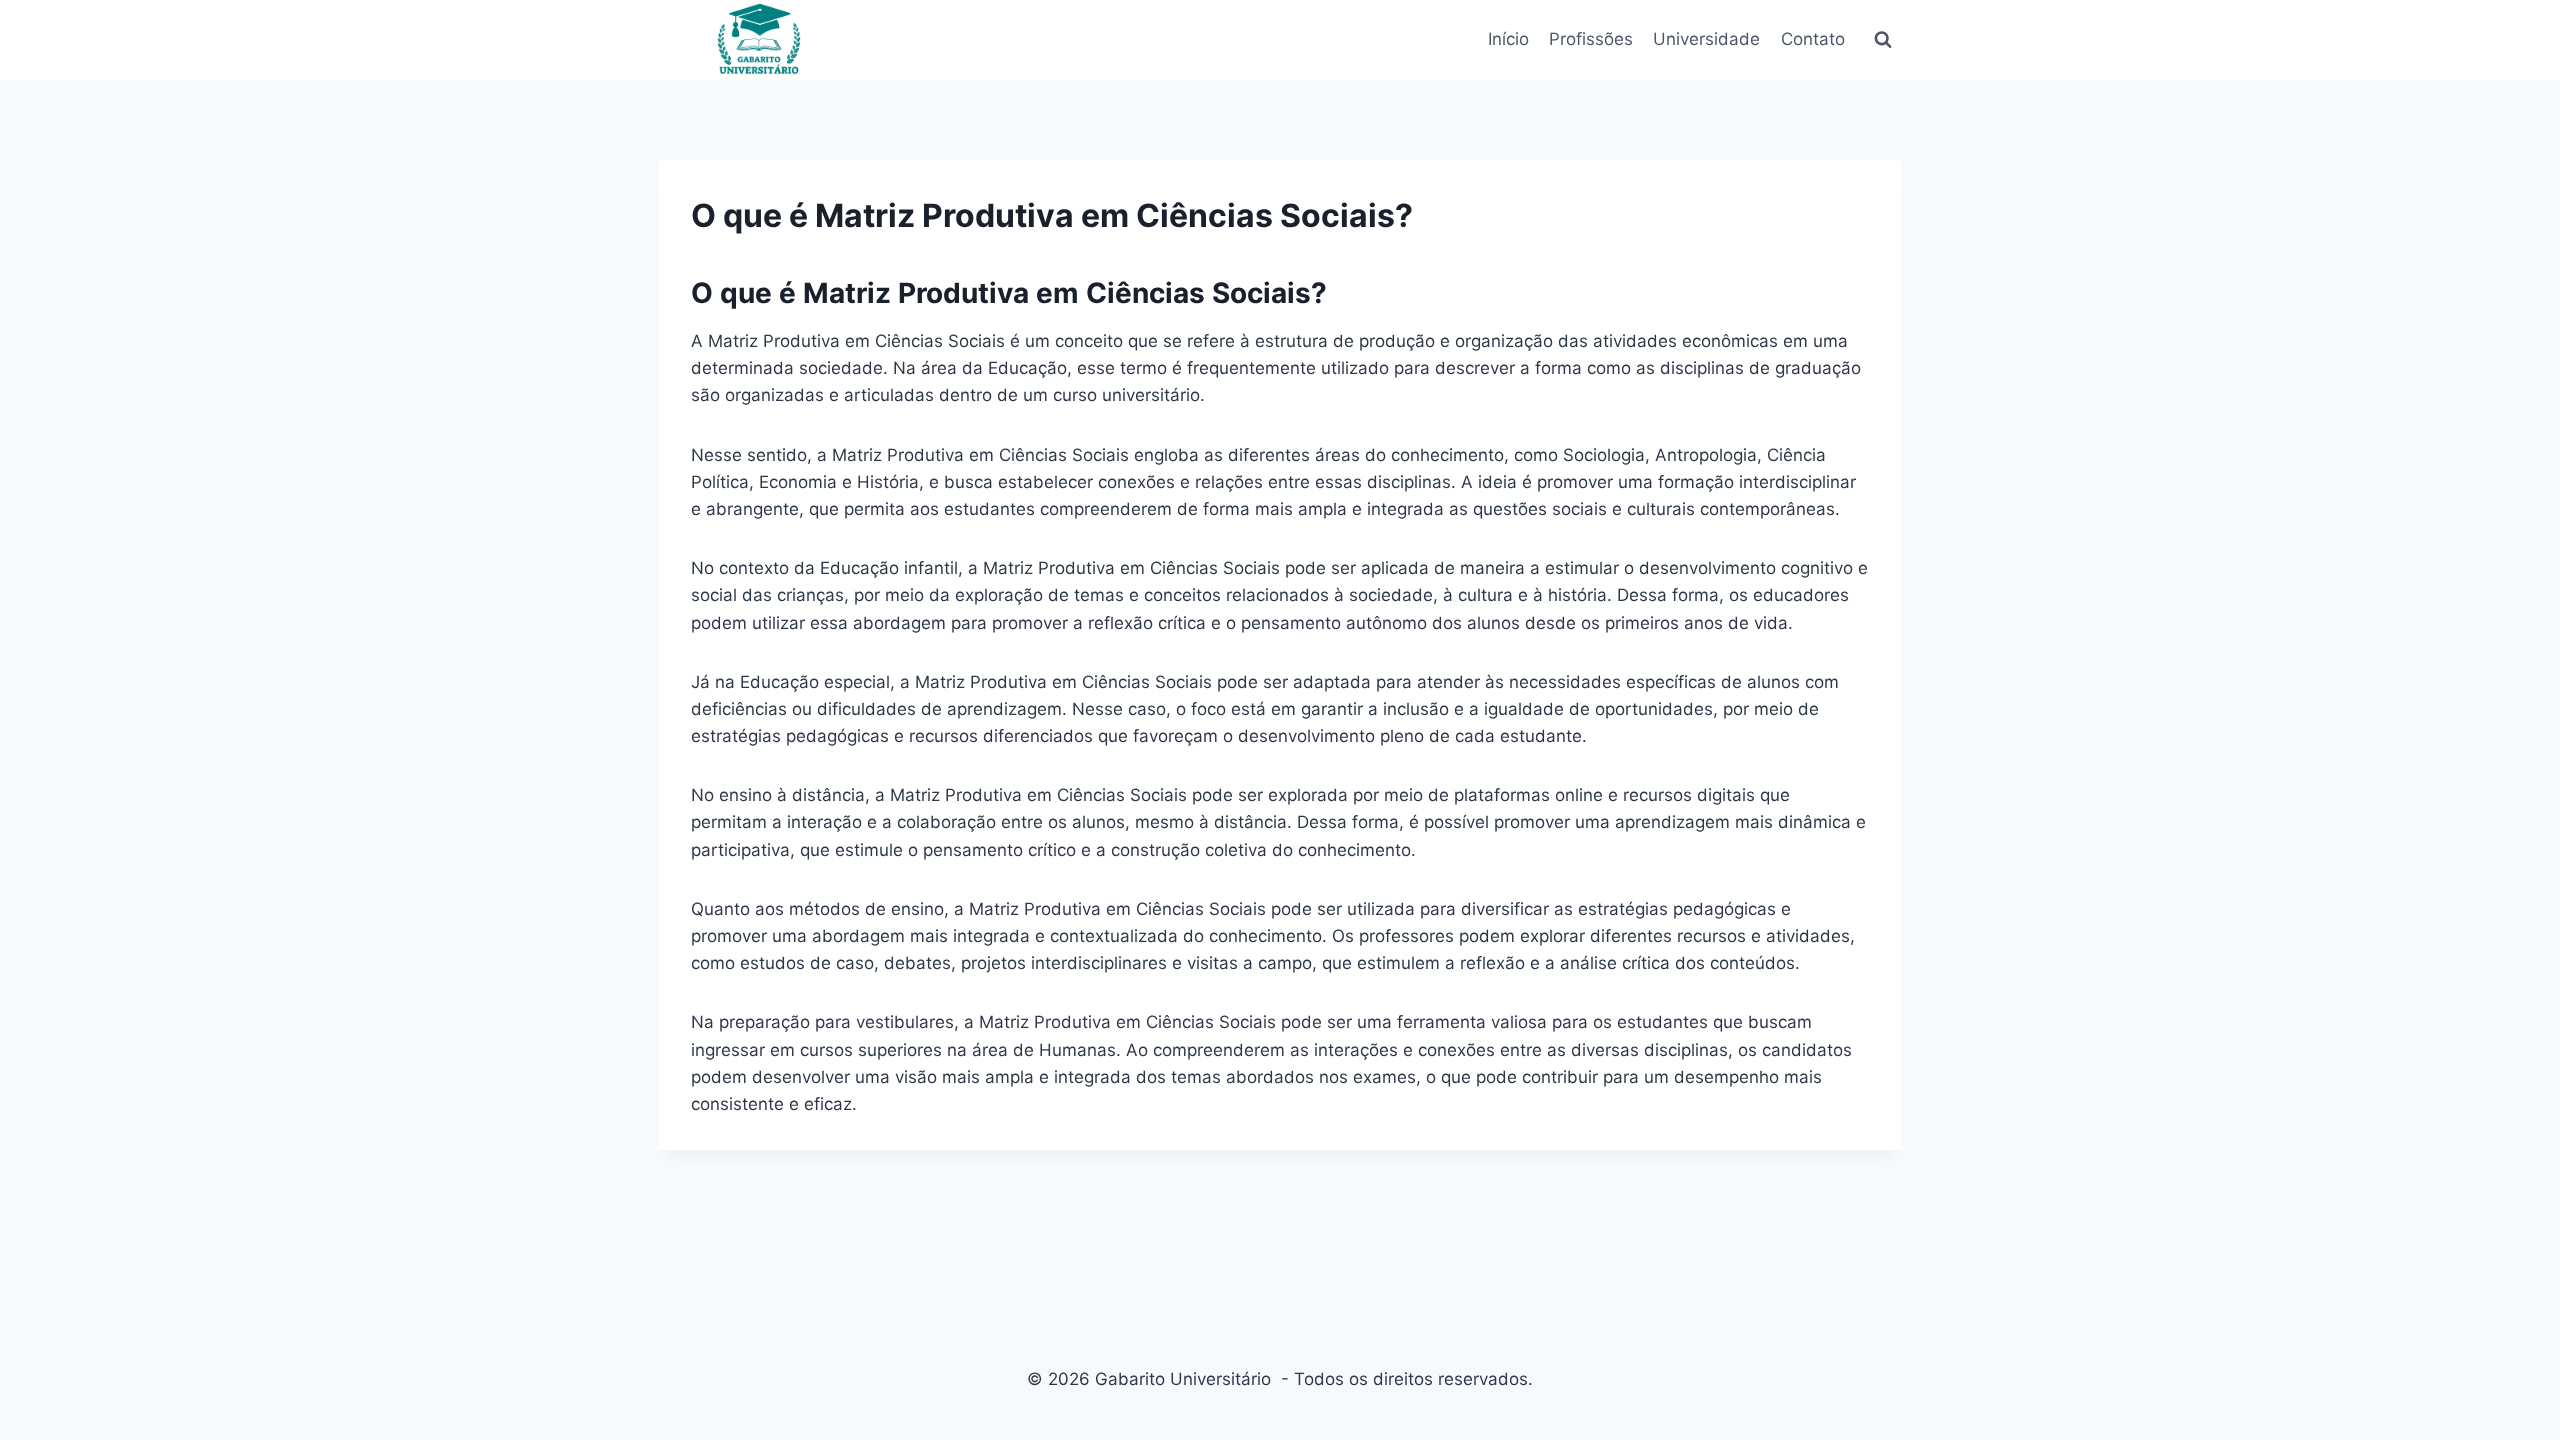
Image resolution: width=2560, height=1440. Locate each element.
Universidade (1706, 39)
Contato (1813, 39)
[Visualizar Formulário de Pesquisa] (1883, 40)
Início (1508, 39)
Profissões (1591, 39)
